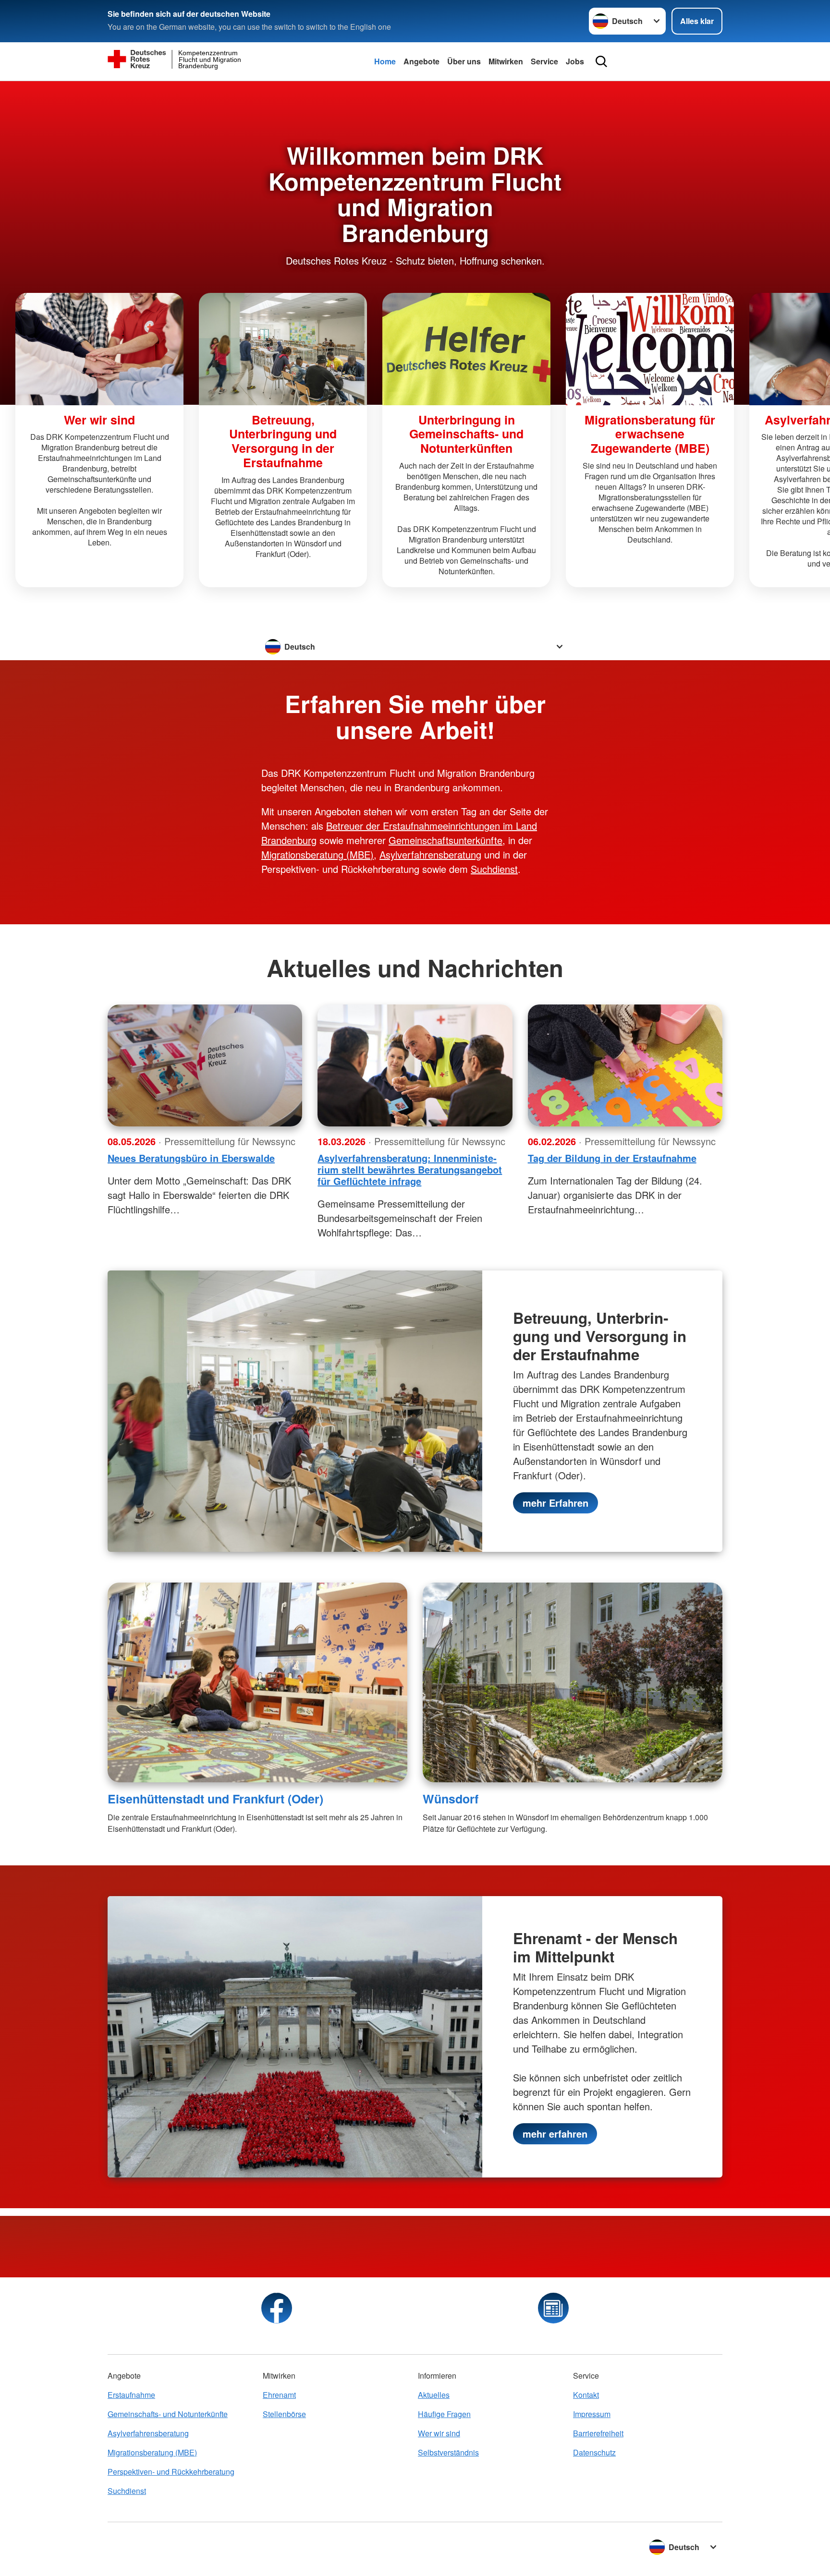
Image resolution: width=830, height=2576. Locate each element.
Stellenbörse (284, 2414)
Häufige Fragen (444, 2414)
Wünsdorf (451, 1799)
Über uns (464, 61)
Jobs (575, 61)
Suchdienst (494, 869)
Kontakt (586, 2395)
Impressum (592, 2414)
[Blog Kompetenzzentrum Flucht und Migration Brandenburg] (553, 2308)
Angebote (421, 61)
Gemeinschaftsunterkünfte (446, 840)
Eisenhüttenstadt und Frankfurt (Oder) (215, 1799)
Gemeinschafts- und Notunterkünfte (168, 2414)
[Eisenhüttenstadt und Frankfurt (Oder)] (257, 1682)
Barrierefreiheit (598, 2433)
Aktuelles (434, 2395)
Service (544, 61)
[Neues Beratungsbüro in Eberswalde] (205, 1065)
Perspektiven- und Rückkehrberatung (171, 2472)
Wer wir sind (439, 2433)
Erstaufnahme (131, 2395)
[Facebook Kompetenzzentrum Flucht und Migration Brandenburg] (277, 2308)
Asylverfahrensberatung (430, 854)
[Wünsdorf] (573, 1682)
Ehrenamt (279, 2395)
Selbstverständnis (448, 2452)
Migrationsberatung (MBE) (317, 854)
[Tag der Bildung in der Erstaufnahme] (625, 1065)
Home (385, 61)
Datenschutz (594, 2452)
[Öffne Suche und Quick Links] (601, 61)
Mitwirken (506, 61)
